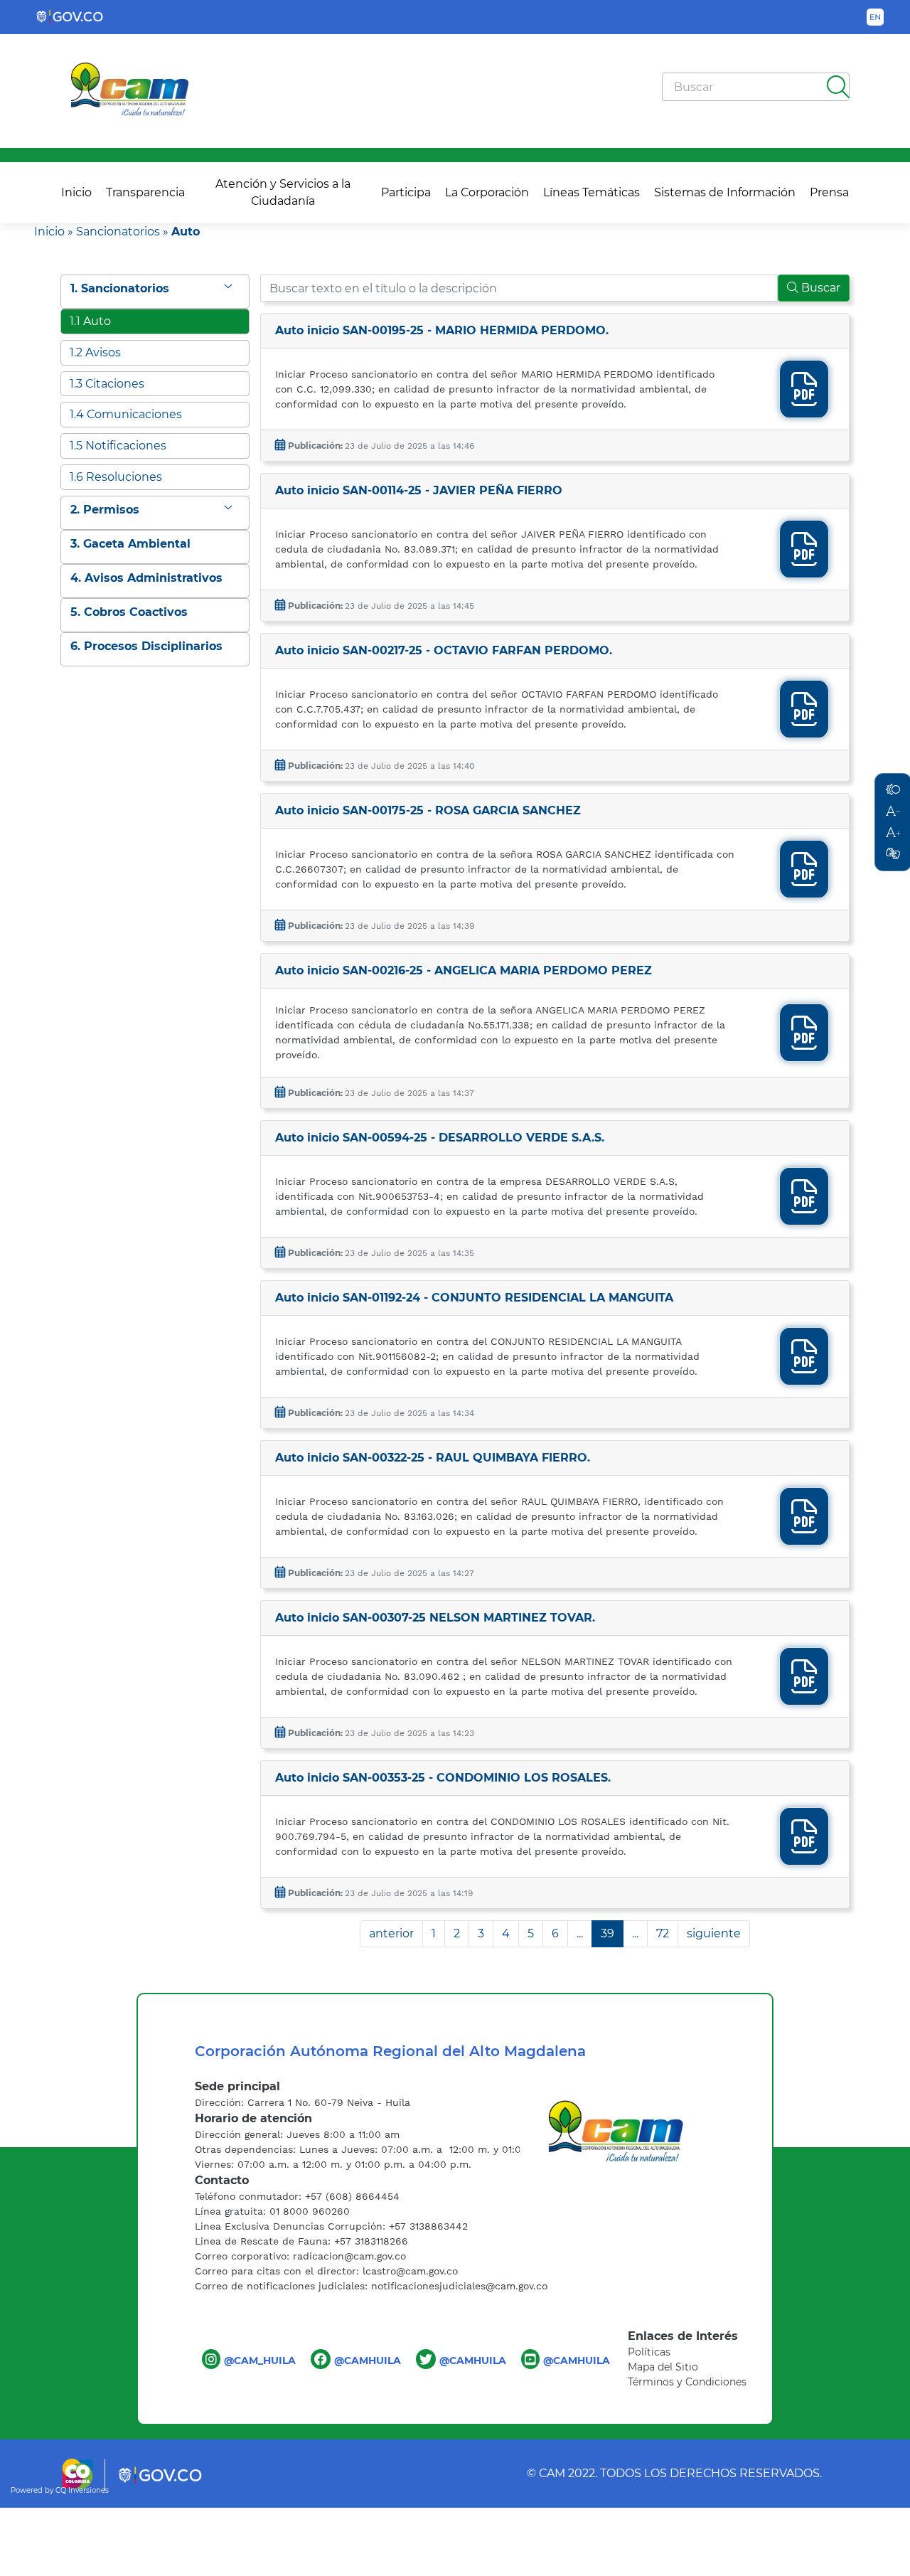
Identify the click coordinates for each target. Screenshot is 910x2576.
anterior (391, 1933)
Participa (406, 192)
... (580, 1933)
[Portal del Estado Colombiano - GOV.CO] (70, 17)
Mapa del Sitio (663, 2367)
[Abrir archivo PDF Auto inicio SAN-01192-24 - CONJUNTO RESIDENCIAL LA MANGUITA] (804, 1365)
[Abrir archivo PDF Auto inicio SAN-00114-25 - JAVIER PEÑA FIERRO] (804, 558)
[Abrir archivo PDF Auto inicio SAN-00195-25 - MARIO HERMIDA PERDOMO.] (804, 398)
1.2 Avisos (95, 352)
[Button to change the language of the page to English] (875, 17)
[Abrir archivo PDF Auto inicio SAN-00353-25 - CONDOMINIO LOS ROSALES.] (804, 1845)
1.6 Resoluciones (116, 477)
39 (607, 1933)
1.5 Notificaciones (118, 446)
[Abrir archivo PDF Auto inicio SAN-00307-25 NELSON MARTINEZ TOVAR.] (804, 1685)
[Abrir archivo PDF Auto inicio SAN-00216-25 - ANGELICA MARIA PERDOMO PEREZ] (804, 1042)
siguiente (714, 1933)
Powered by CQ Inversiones (60, 2490)
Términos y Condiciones (687, 2382)
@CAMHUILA (368, 2361)
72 (663, 1933)
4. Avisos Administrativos (146, 578)
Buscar (819, 288)
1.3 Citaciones (107, 384)
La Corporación (487, 192)
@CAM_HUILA (260, 2361)
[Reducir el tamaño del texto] (893, 854)
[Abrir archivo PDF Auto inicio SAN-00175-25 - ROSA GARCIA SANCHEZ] (804, 878)
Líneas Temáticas (591, 192)
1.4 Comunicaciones (126, 414)
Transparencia (145, 192)
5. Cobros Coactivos (129, 612)
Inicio (76, 192)
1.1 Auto (90, 321)
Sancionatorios (118, 231)
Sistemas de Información (725, 192)
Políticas (649, 2352)
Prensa (829, 192)
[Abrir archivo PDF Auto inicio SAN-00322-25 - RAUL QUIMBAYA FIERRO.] (804, 1525)
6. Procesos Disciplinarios (146, 646)
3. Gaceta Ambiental (130, 544)
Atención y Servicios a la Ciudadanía (283, 192)
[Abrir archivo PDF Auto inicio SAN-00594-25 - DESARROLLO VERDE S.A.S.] (804, 1205)
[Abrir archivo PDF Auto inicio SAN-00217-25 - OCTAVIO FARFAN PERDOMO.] (804, 718)
